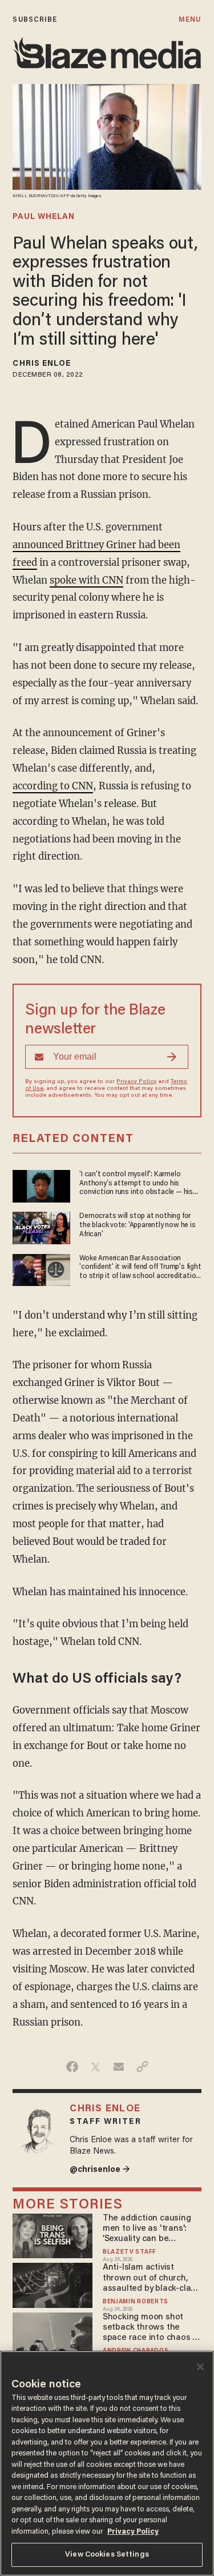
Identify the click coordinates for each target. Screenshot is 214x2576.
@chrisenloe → (100, 2170)
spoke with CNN (86, 580)
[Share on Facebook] (72, 2067)
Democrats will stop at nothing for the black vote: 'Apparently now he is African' (137, 1225)
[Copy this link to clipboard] (142, 2067)
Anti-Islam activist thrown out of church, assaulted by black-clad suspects (149, 2279)
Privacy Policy (136, 1082)
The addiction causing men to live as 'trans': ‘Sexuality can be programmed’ (147, 2229)
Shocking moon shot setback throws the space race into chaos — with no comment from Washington (151, 2328)
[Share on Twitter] (96, 2067)
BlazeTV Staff (130, 2252)
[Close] (200, 2367)
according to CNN (53, 786)
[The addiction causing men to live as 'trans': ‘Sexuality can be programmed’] (52, 2234)
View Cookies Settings (107, 2555)
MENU (190, 20)
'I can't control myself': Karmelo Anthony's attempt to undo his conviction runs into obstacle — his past (136, 1184)
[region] (107, 2463)
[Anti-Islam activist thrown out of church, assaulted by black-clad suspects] (52, 2284)
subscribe (35, 20)
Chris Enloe (42, 364)
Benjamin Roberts (136, 2302)
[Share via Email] (119, 2067)
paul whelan (44, 217)
